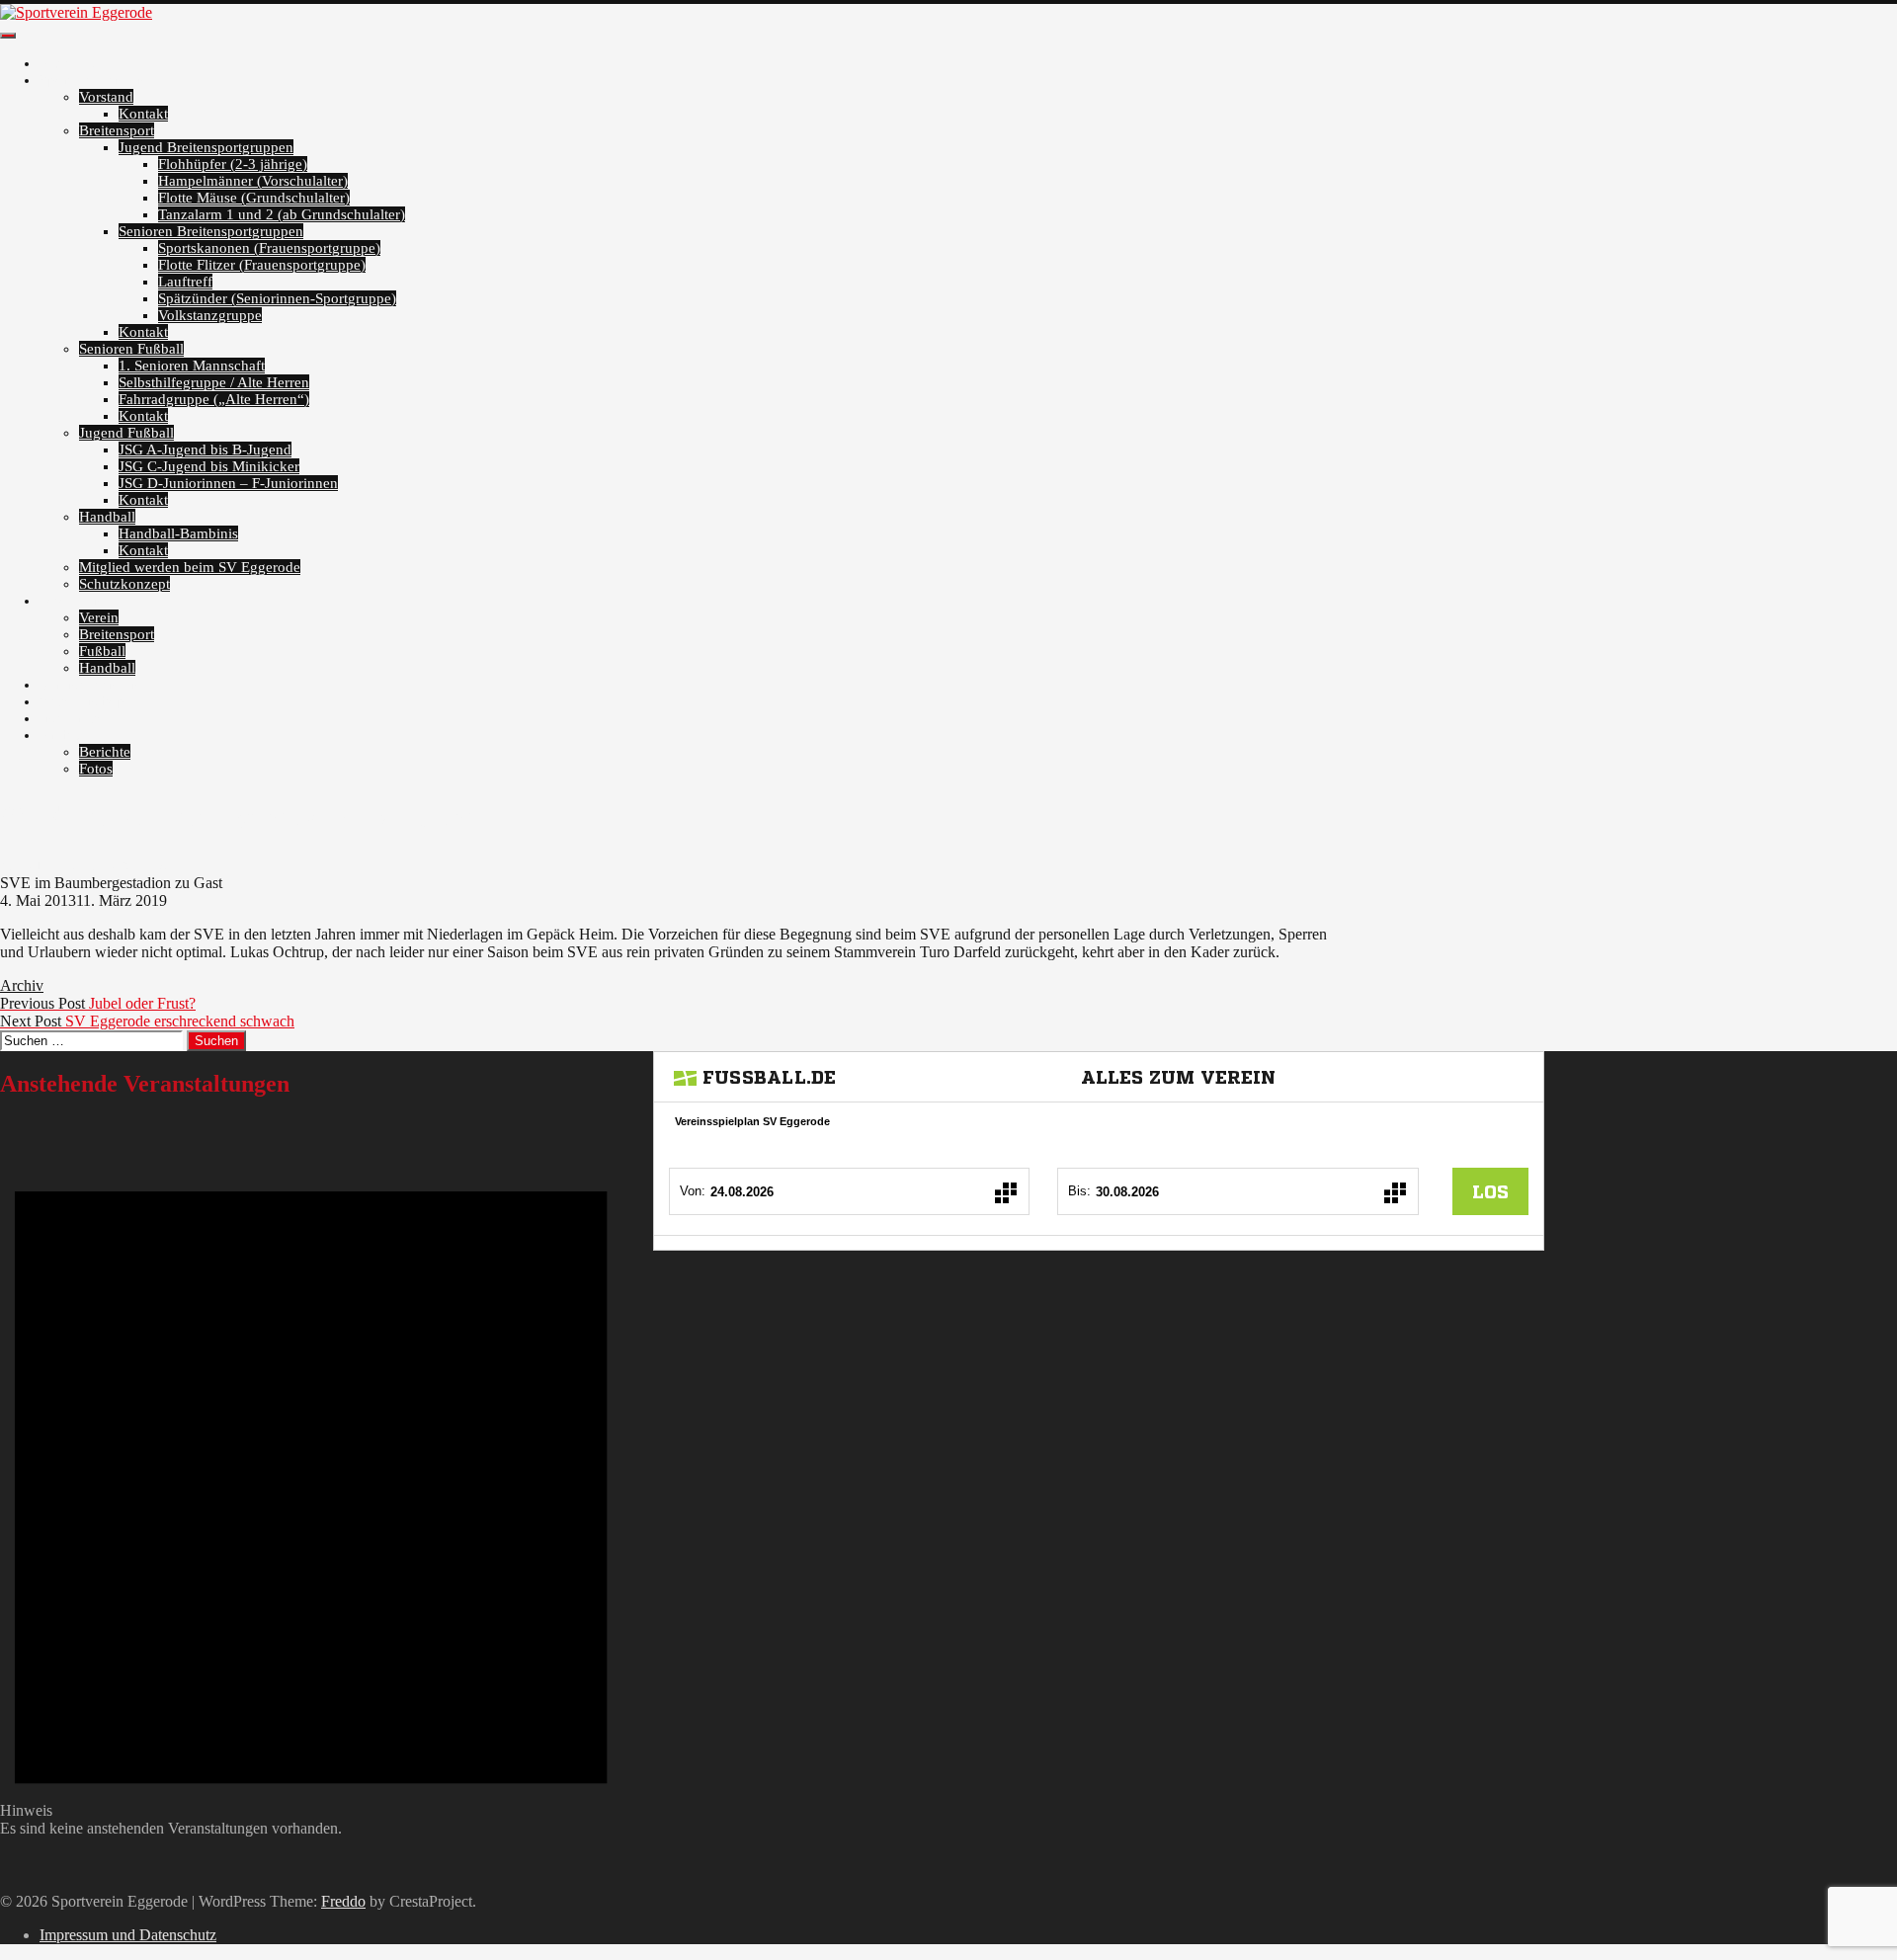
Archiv (61, 735)
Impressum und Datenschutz (128, 1935)
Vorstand (106, 97)
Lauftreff (185, 282)
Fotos (96, 769)
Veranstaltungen (89, 685)
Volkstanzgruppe (210, 315)
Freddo (343, 1901)
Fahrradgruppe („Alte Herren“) (214, 399)
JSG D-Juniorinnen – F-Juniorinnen (228, 483)
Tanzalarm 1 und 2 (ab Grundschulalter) (282, 214)
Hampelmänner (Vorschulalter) (253, 181)
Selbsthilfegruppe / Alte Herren (214, 382)
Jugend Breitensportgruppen (206, 147)
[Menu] (8, 36)
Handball (107, 517)
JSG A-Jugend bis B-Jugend (205, 449)
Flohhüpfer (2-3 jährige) (233, 164)
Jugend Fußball (126, 433)
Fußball (102, 651)
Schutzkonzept (124, 584)
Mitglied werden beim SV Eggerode (190, 567)
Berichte (105, 752)
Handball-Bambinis (178, 533)
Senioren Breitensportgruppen (211, 231)
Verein (99, 617)
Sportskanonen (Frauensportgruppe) (269, 248)
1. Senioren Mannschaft (192, 366)
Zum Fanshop (82, 701)
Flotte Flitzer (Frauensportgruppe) (262, 265)
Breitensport (117, 130)
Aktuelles (69, 63)
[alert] (311, 1477)
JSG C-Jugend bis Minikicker (209, 466)
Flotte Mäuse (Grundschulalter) (254, 198)
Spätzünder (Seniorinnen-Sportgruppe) (277, 298)
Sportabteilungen (92, 80)
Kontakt (143, 114)
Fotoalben (70, 601)
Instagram (70, 718)
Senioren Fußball (131, 349)
